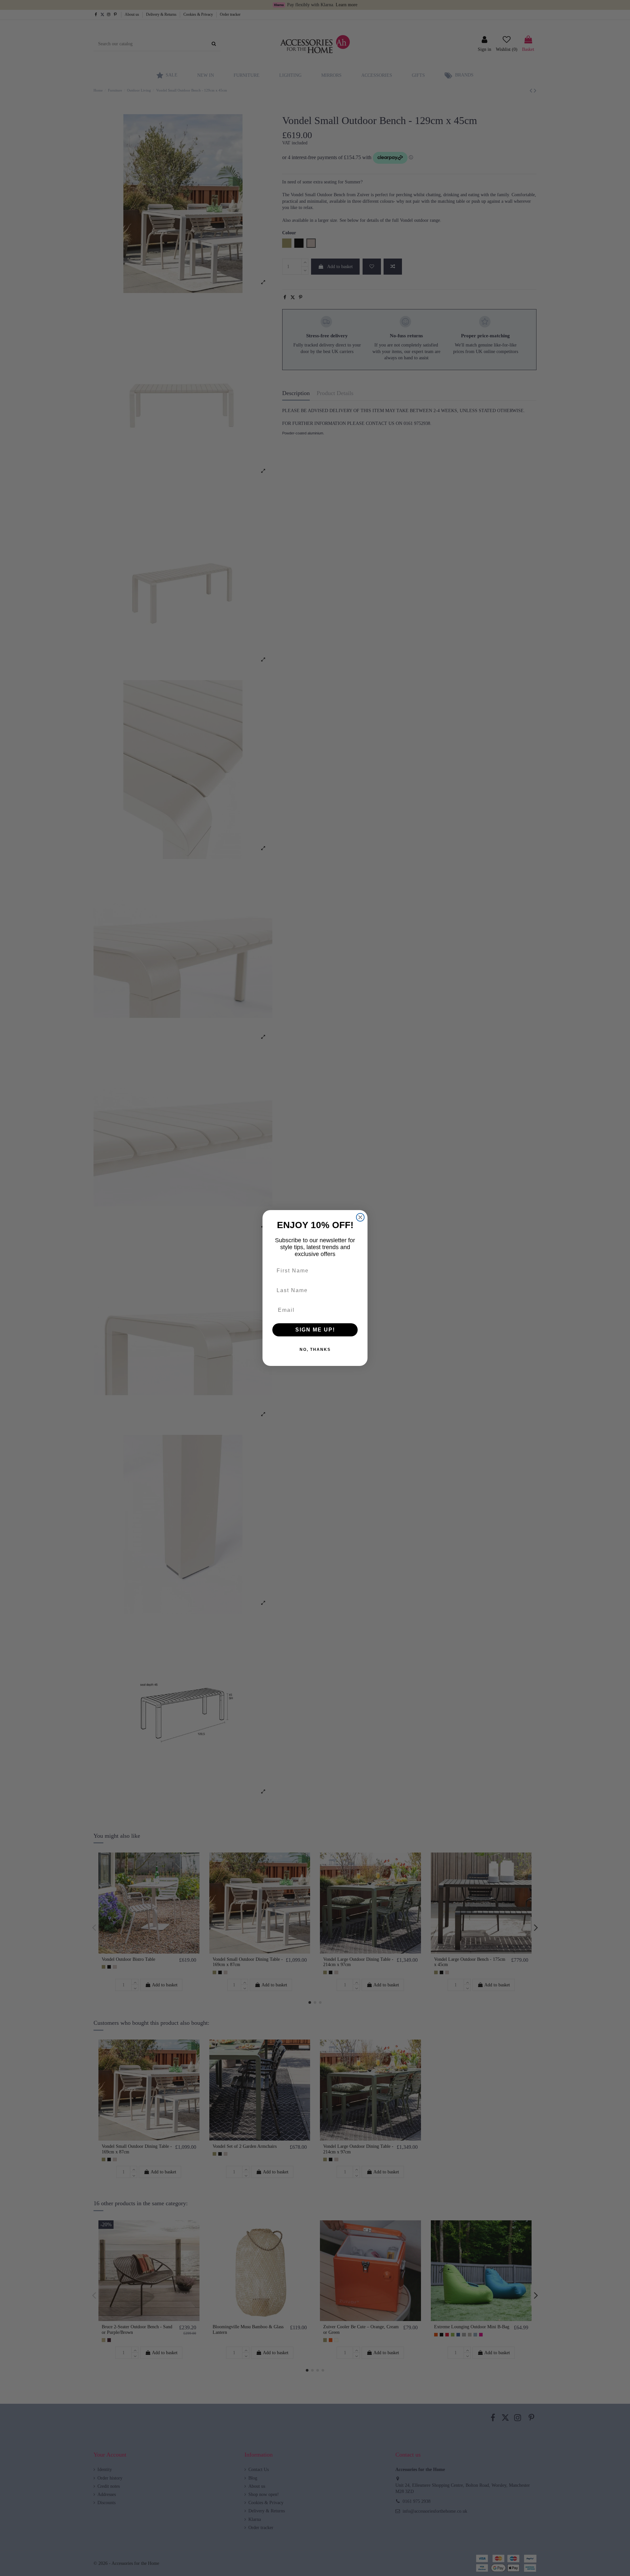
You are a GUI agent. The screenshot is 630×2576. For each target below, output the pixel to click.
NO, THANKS (315, 1350)
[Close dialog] (360, 1217)
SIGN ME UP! (315, 1330)
